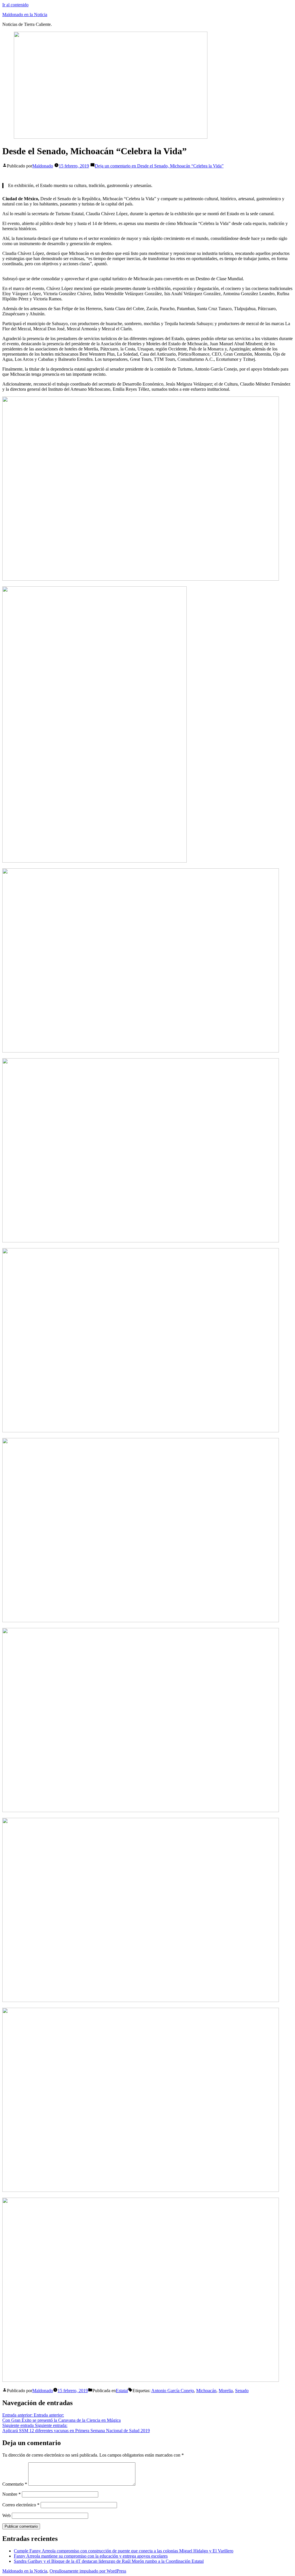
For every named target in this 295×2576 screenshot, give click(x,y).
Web (6, 2515)
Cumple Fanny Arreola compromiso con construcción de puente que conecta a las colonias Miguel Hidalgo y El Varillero (124, 2551)
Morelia (226, 2391)
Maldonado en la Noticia (25, 15)
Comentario (15, 2484)
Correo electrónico (21, 2505)
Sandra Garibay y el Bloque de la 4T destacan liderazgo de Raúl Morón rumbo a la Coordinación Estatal (109, 2561)
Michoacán (206, 2391)
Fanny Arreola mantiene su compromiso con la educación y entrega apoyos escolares (91, 2556)
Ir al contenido (15, 5)
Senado (242, 2391)
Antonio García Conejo (173, 2391)
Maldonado (43, 166)
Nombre (12, 2494)
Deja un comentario (159, 166)
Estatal (122, 2391)
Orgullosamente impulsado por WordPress (88, 2571)
